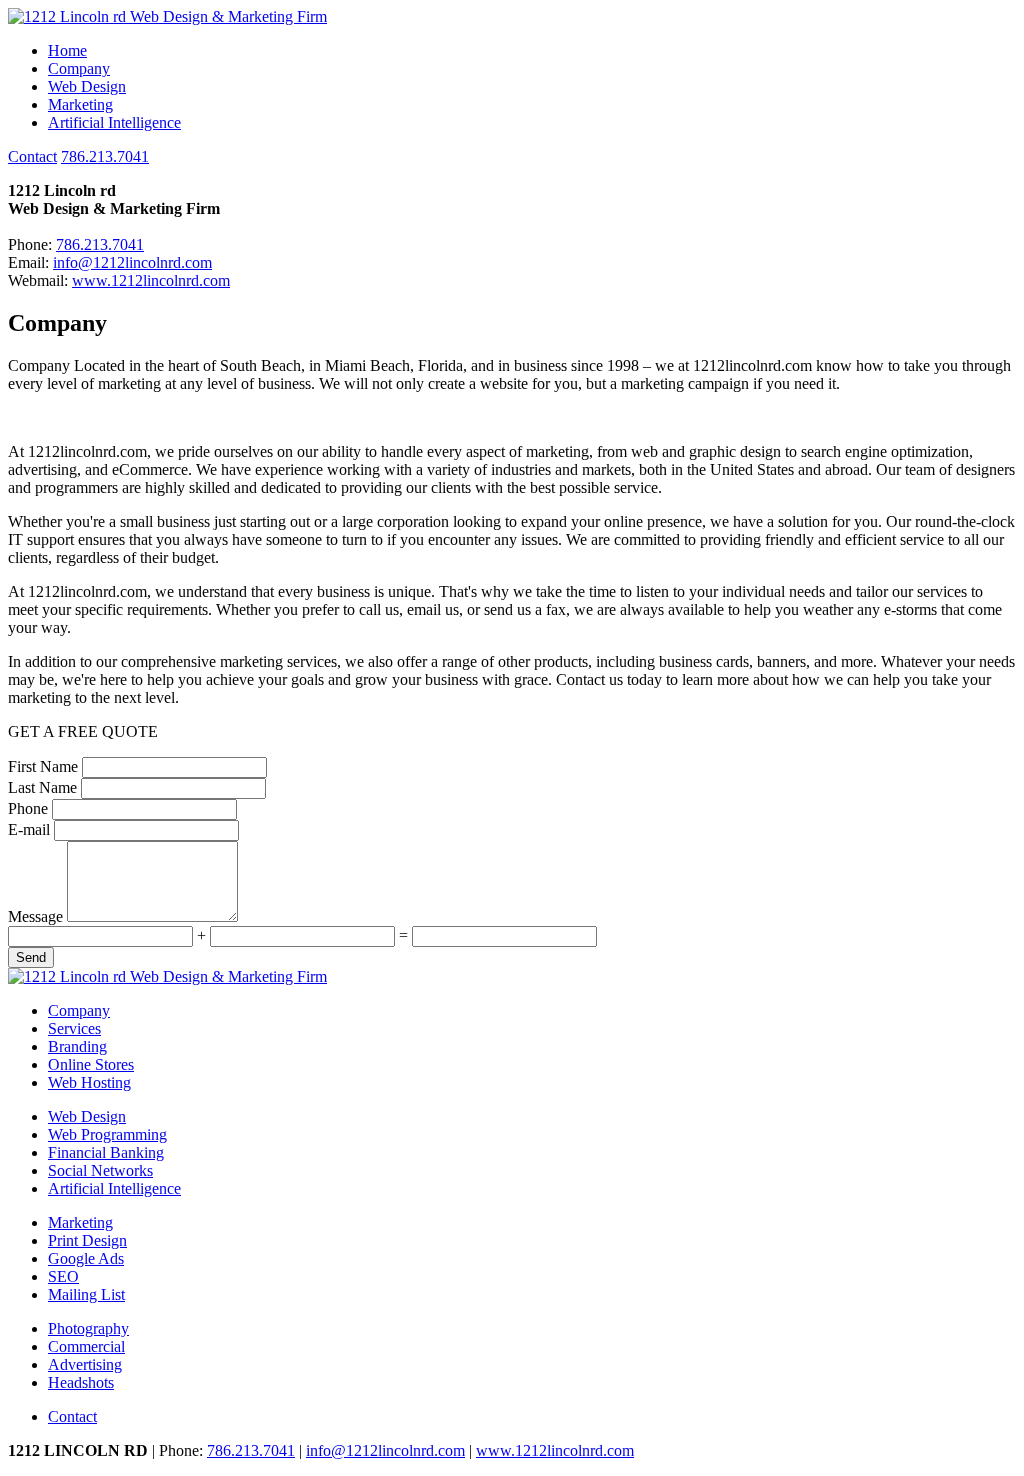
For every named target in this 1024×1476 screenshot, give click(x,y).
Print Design (87, 1240)
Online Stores (91, 1064)
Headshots (81, 1382)
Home (67, 50)
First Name (43, 766)
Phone (28, 808)
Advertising (85, 1364)
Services (74, 1028)
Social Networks (100, 1170)
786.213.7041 (105, 156)
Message (35, 916)
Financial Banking (106, 1152)
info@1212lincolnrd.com (132, 262)
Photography (88, 1328)
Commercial (86, 1346)
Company (79, 68)
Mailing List (86, 1294)
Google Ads (86, 1258)
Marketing (80, 104)
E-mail (29, 829)
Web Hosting (89, 1082)
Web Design (87, 86)
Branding (77, 1046)
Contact (32, 156)
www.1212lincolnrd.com (151, 280)
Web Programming (107, 1134)
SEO (63, 1276)
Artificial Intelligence (114, 122)
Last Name (42, 787)
